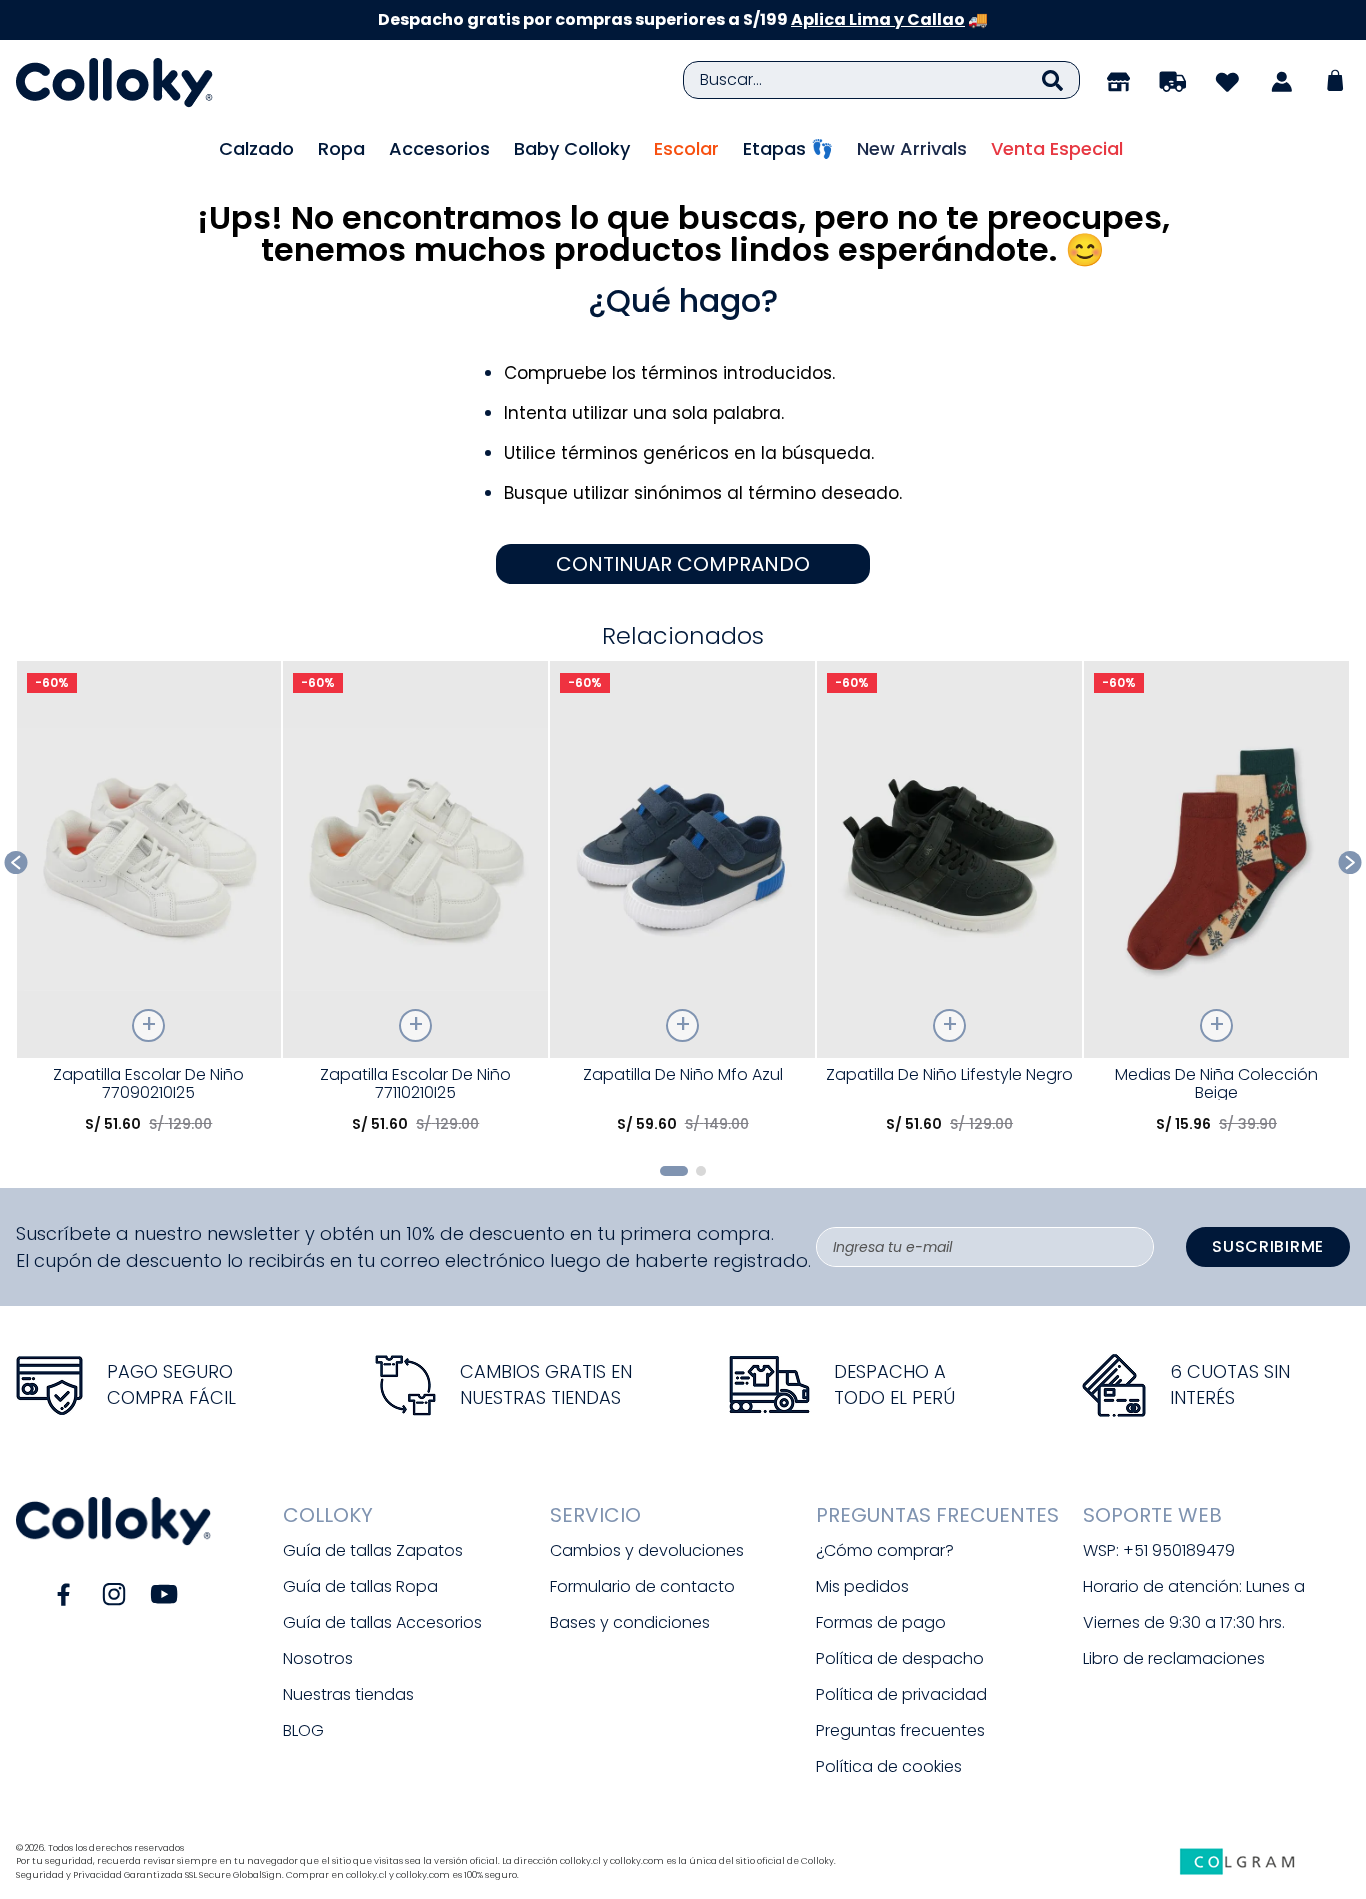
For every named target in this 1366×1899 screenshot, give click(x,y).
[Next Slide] (1350, 862)
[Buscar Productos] (1052, 80)
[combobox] (881, 80)
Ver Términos (861, 19)
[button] (674, 1171)
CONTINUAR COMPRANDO (683, 564)
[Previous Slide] (16, 862)
